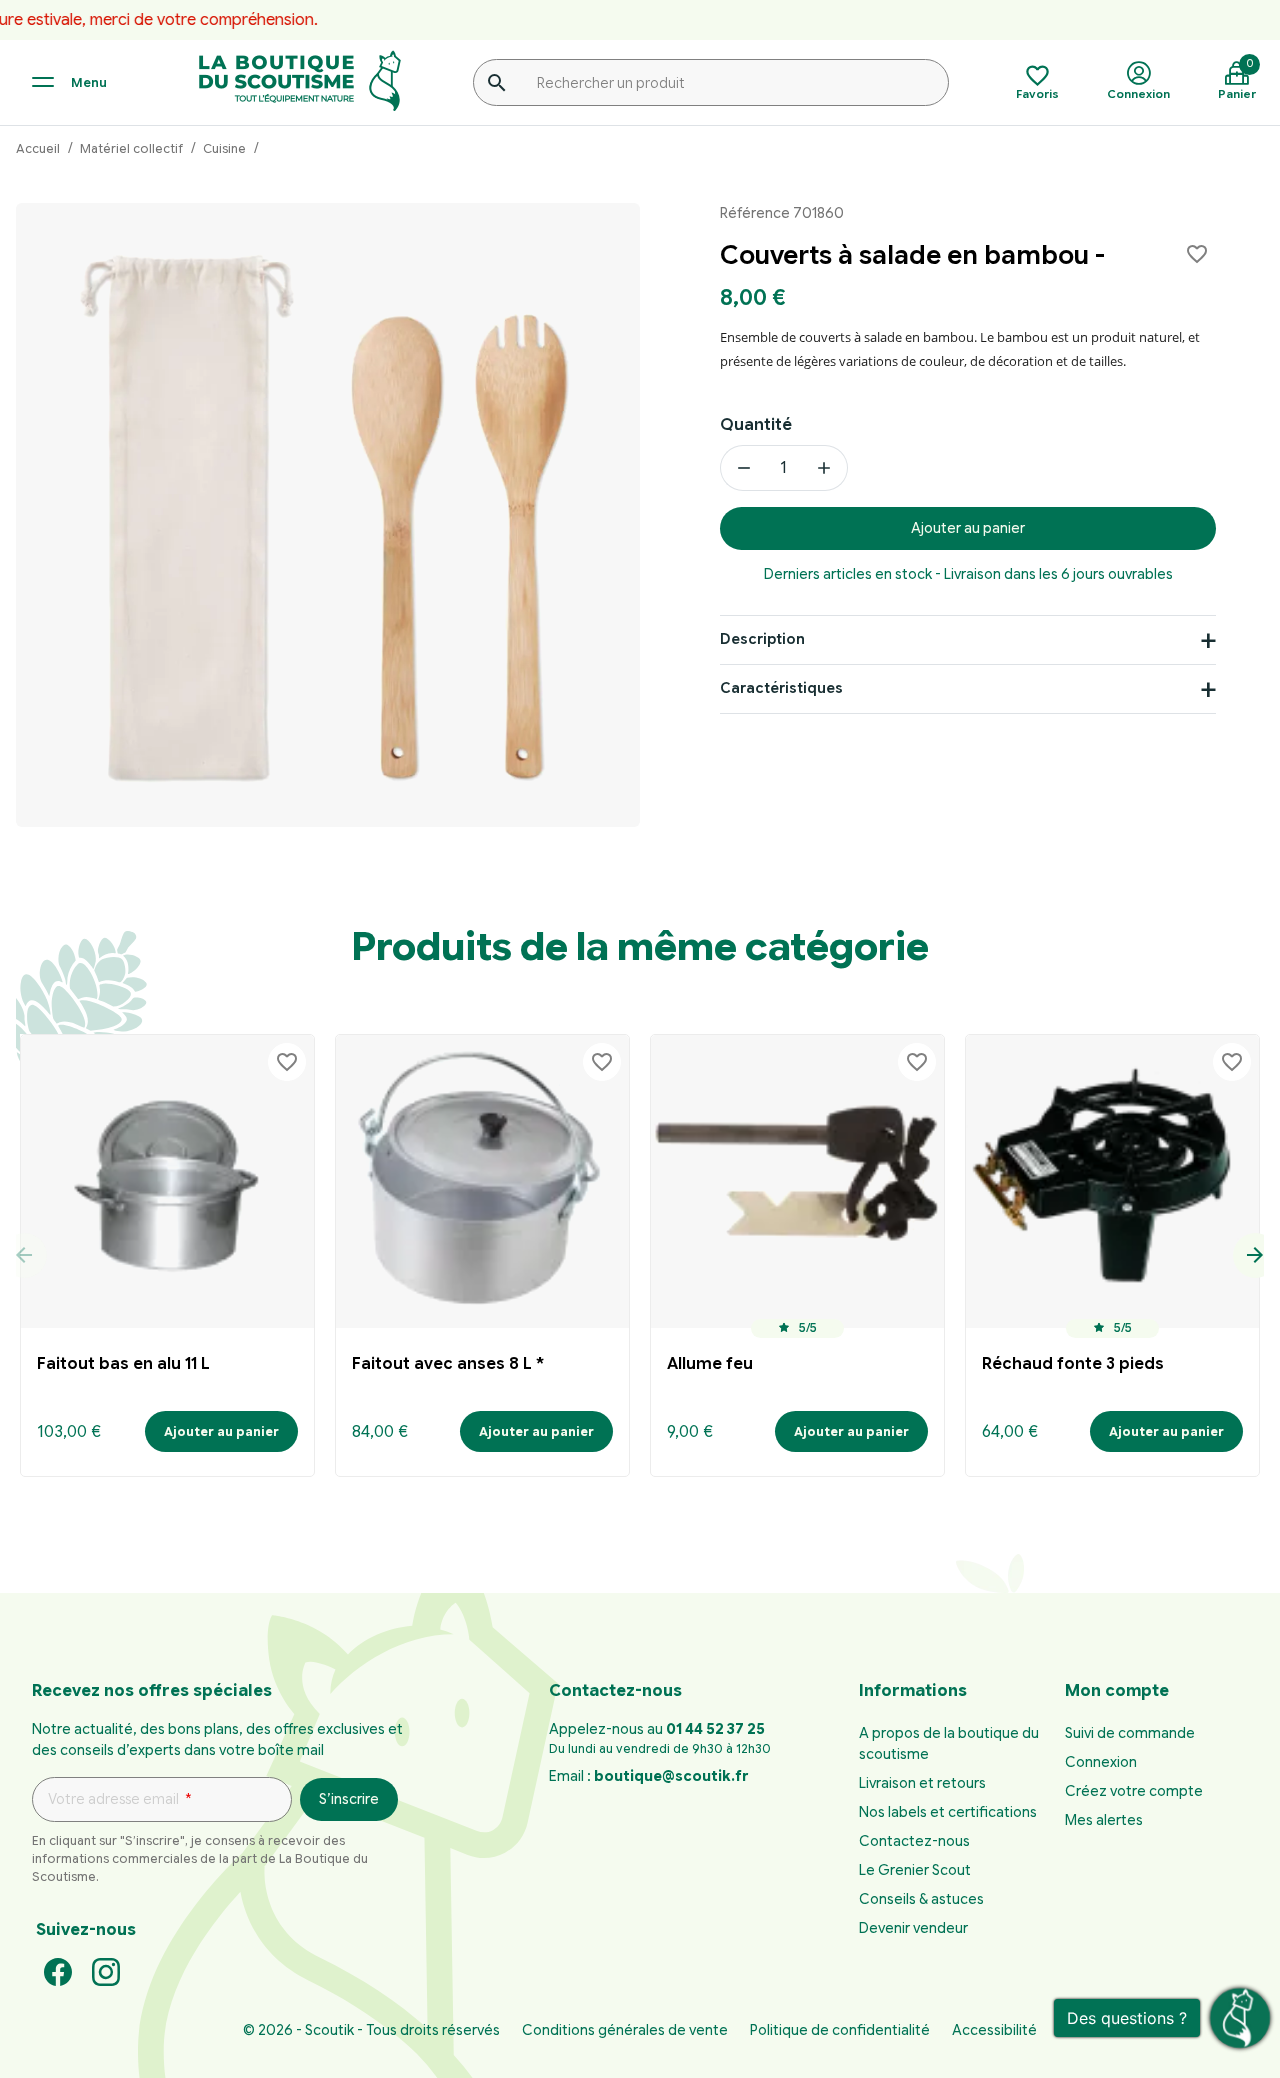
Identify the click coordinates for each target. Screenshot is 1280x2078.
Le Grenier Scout (915, 1870)
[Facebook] (58, 1971)
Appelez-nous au (657, 1729)
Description (762, 640)
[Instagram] (106, 1971)
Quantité (756, 425)
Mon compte (1117, 1691)
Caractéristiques (781, 689)
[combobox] (711, 82)
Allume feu (710, 1364)
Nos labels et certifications (948, 1812)
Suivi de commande (1130, 1733)
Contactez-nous (914, 1841)
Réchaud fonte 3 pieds (1073, 1364)
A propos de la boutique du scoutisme (949, 1743)
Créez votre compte (1134, 1791)
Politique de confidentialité (840, 2030)
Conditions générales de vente (625, 2030)
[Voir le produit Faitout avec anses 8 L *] (482, 1181)
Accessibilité (994, 2030)
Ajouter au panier (968, 528)
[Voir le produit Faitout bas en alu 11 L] (167, 1181)
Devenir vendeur (913, 1928)
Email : (648, 1776)
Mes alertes (1104, 1820)
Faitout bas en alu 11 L (123, 1364)
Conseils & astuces (921, 1899)
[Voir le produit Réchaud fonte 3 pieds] (1112, 1181)
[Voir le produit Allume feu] (797, 1181)
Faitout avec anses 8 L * (448, 1364)
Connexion (1101, 1762)
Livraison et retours (922, 1783)
